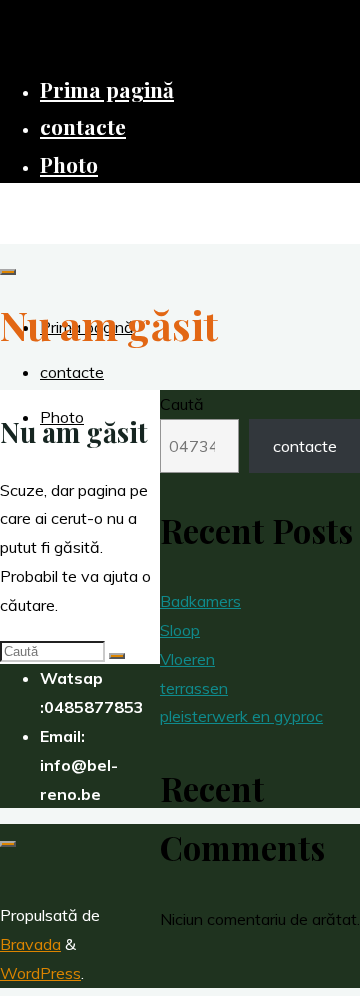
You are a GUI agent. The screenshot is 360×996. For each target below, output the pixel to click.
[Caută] (117, 656)
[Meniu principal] (8, 272)
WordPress (40, 973)
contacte (305, 446)
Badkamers (200, 601)
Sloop (180, 630)
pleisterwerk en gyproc (241, 716)
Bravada (30, 944)
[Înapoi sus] (8, 844)
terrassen (194, 688)
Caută (182, 404)
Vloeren (187, 659)
